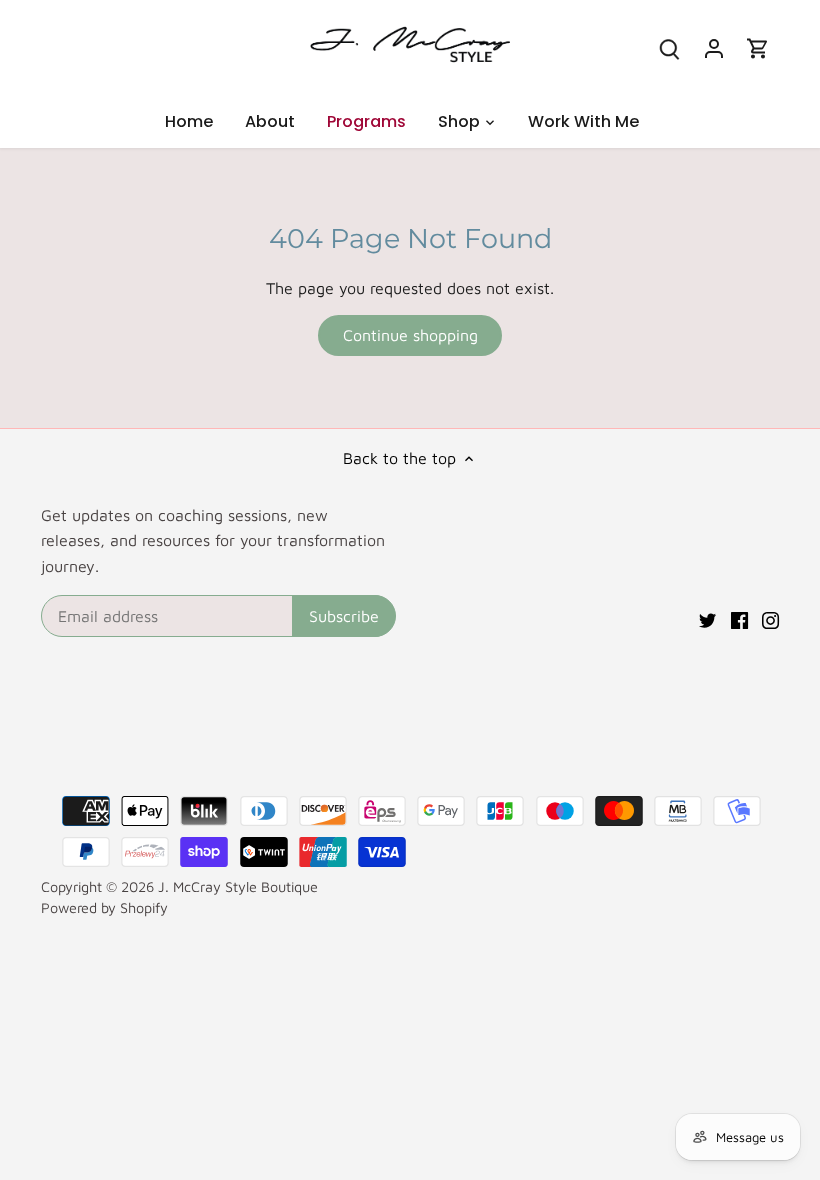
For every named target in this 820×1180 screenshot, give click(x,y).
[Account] (714, 47)
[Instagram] (770, 618)
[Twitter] (707, 618)
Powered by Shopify (104, 907)
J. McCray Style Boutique (238, 886)
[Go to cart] (758, 47)
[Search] (670, 47)
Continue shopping (410, 335)
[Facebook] (739, 618)
